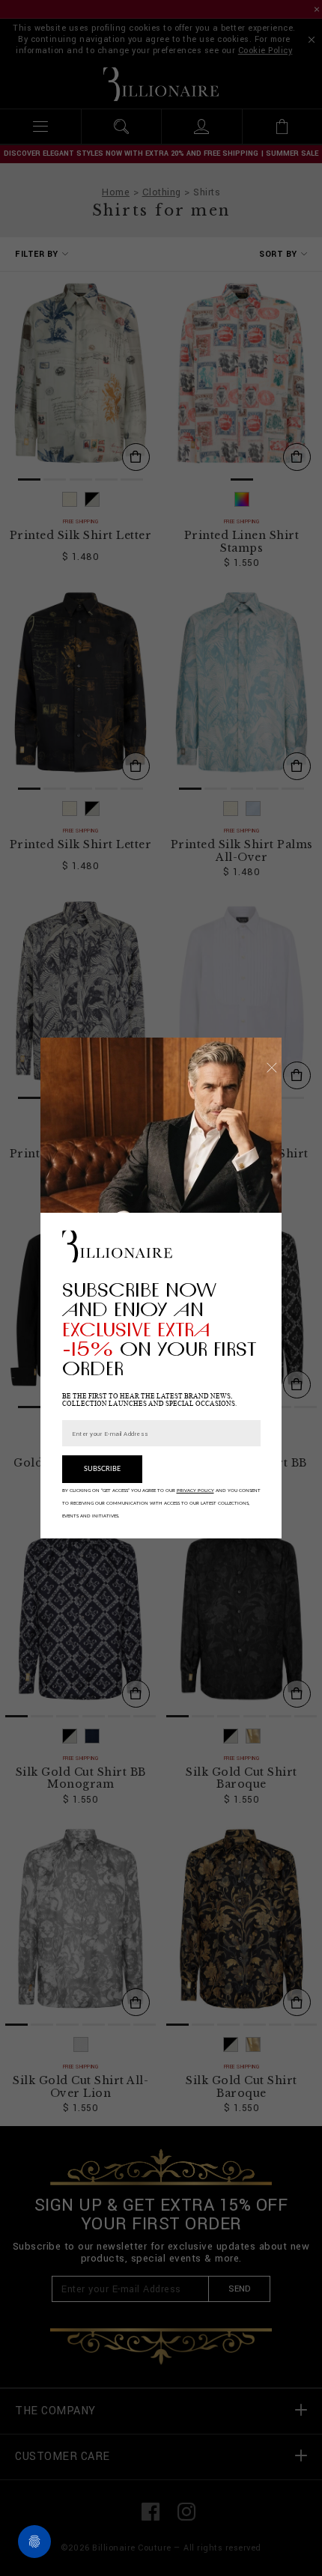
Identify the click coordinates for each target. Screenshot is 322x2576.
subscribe (102, 1469)
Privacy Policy (195, 1491)
